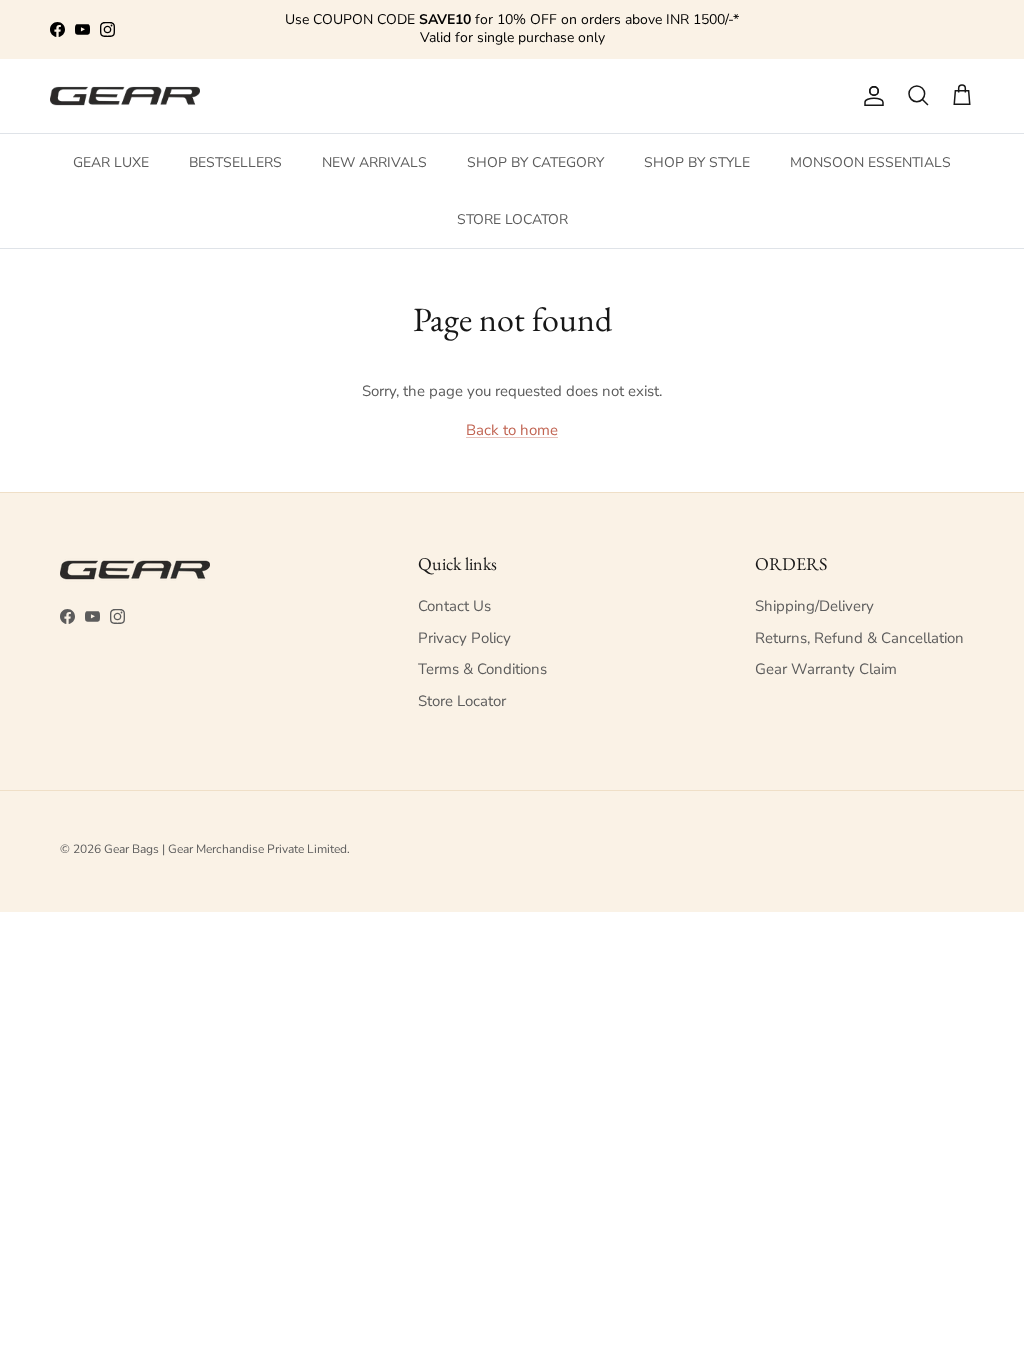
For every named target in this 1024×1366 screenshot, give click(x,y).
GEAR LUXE (111, 162)
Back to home (512, 430)
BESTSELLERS (235, 162)
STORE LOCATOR (512, 219)
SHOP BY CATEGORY (535, 162)
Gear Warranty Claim (826, 669)
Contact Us (454, 606)
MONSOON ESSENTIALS (870, 162)
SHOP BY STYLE (697, 162)
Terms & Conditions (482, 669)
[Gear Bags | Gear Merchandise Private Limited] (125, 96)
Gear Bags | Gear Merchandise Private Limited (225, 849)
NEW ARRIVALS (374, 162)
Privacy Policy (464, 638)
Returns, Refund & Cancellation (859, 638)
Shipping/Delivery (814, 606)
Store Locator (462, 701)
